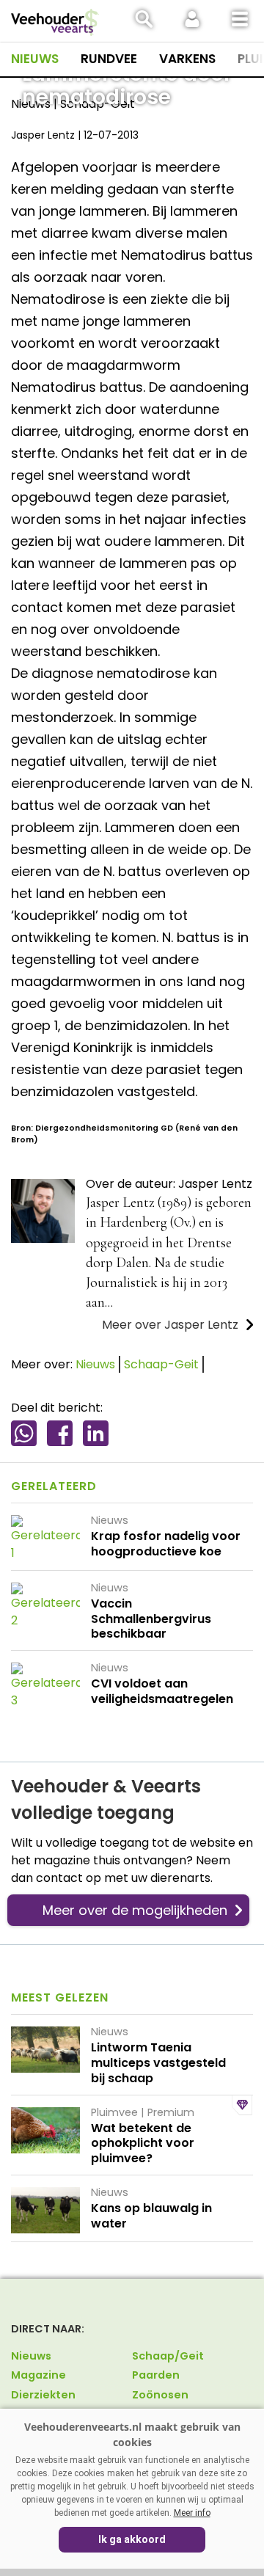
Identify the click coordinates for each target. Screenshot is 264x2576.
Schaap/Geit (168, 2356)
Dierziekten (43, 2395)
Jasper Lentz (43, 135)
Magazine (38, 2375)
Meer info (192, 2513)
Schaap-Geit (161, 1364)
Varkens (187, 59)
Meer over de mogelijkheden (135, 1910)
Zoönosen (160, 2395)
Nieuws (35, 59)
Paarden (156, 2375)
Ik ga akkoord (132, 2539)
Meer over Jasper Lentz (170, 1325)
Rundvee (109, 59)
